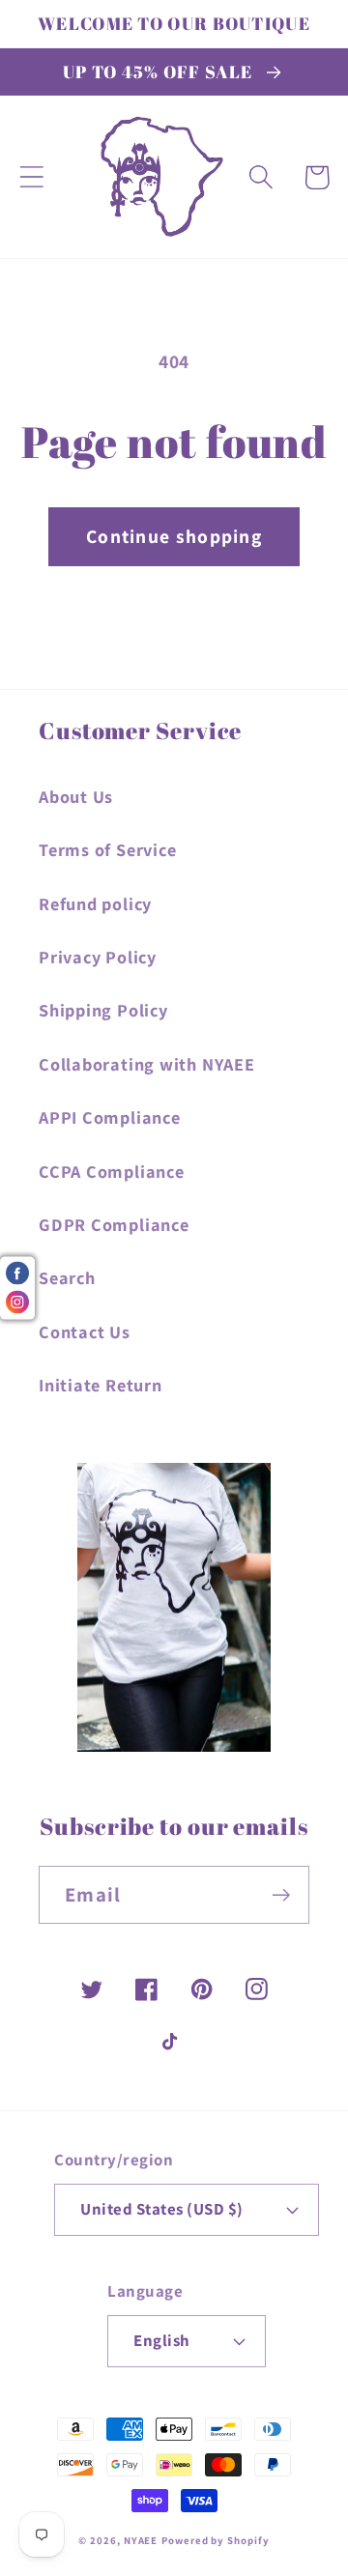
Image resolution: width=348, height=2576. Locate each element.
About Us (76, 796)
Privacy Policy (98, 957)
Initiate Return (101, 1385)
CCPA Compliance (112, 1171)
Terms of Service (107, 849)
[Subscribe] (281, 1895)
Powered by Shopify (215, 2540)
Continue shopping (174, 536)
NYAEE (141, 2540)
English (162, 2340)
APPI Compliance (110, 1117)
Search (67, 1277)
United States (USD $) (162, 2209)
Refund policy (95, 903)
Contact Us (85, 1331)
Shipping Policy (103, 1010)
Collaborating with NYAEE (147, 1064)
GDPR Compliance (114, 1224)
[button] (31, 177)
